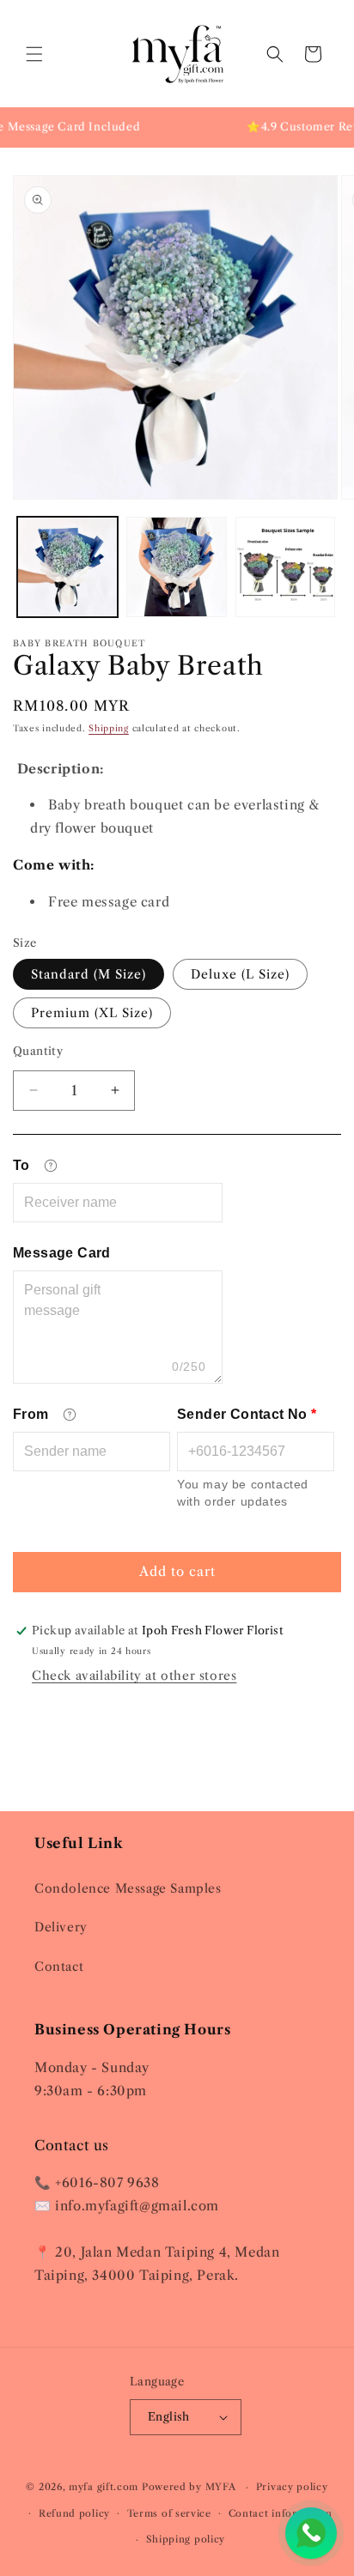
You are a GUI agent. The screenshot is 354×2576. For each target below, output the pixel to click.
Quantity (38, 1051)
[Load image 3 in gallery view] (286, 567)
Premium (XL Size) (92, 1013)
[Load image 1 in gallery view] (67, 567)
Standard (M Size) (88, 974)
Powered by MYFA (190, 2487)
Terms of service (169, 2513)
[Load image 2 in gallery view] (177, 567)
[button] (34, 54)
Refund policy (74, 2513)
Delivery (61, 1927)
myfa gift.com (104, 2487)
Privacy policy (292, 2487)
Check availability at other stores (134, 1676)
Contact (59, 1967)
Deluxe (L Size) (240, 974)
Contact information (281, 2513)
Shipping (109, 728)
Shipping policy (186, 2539)
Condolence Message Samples (128, 1888)
